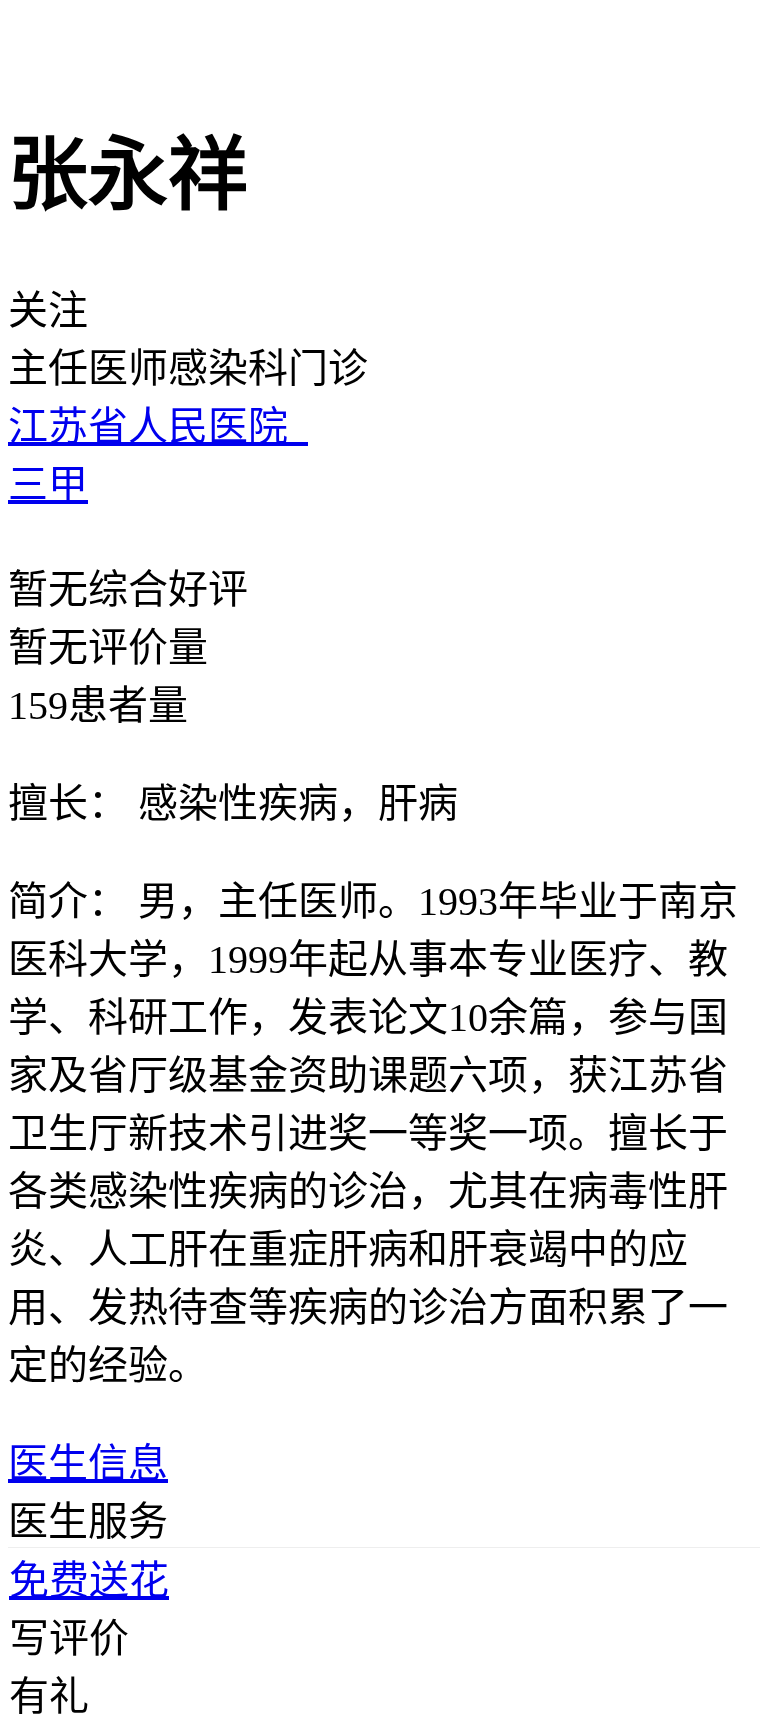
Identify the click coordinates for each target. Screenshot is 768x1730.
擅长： (68, 803)
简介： (68, 901)
